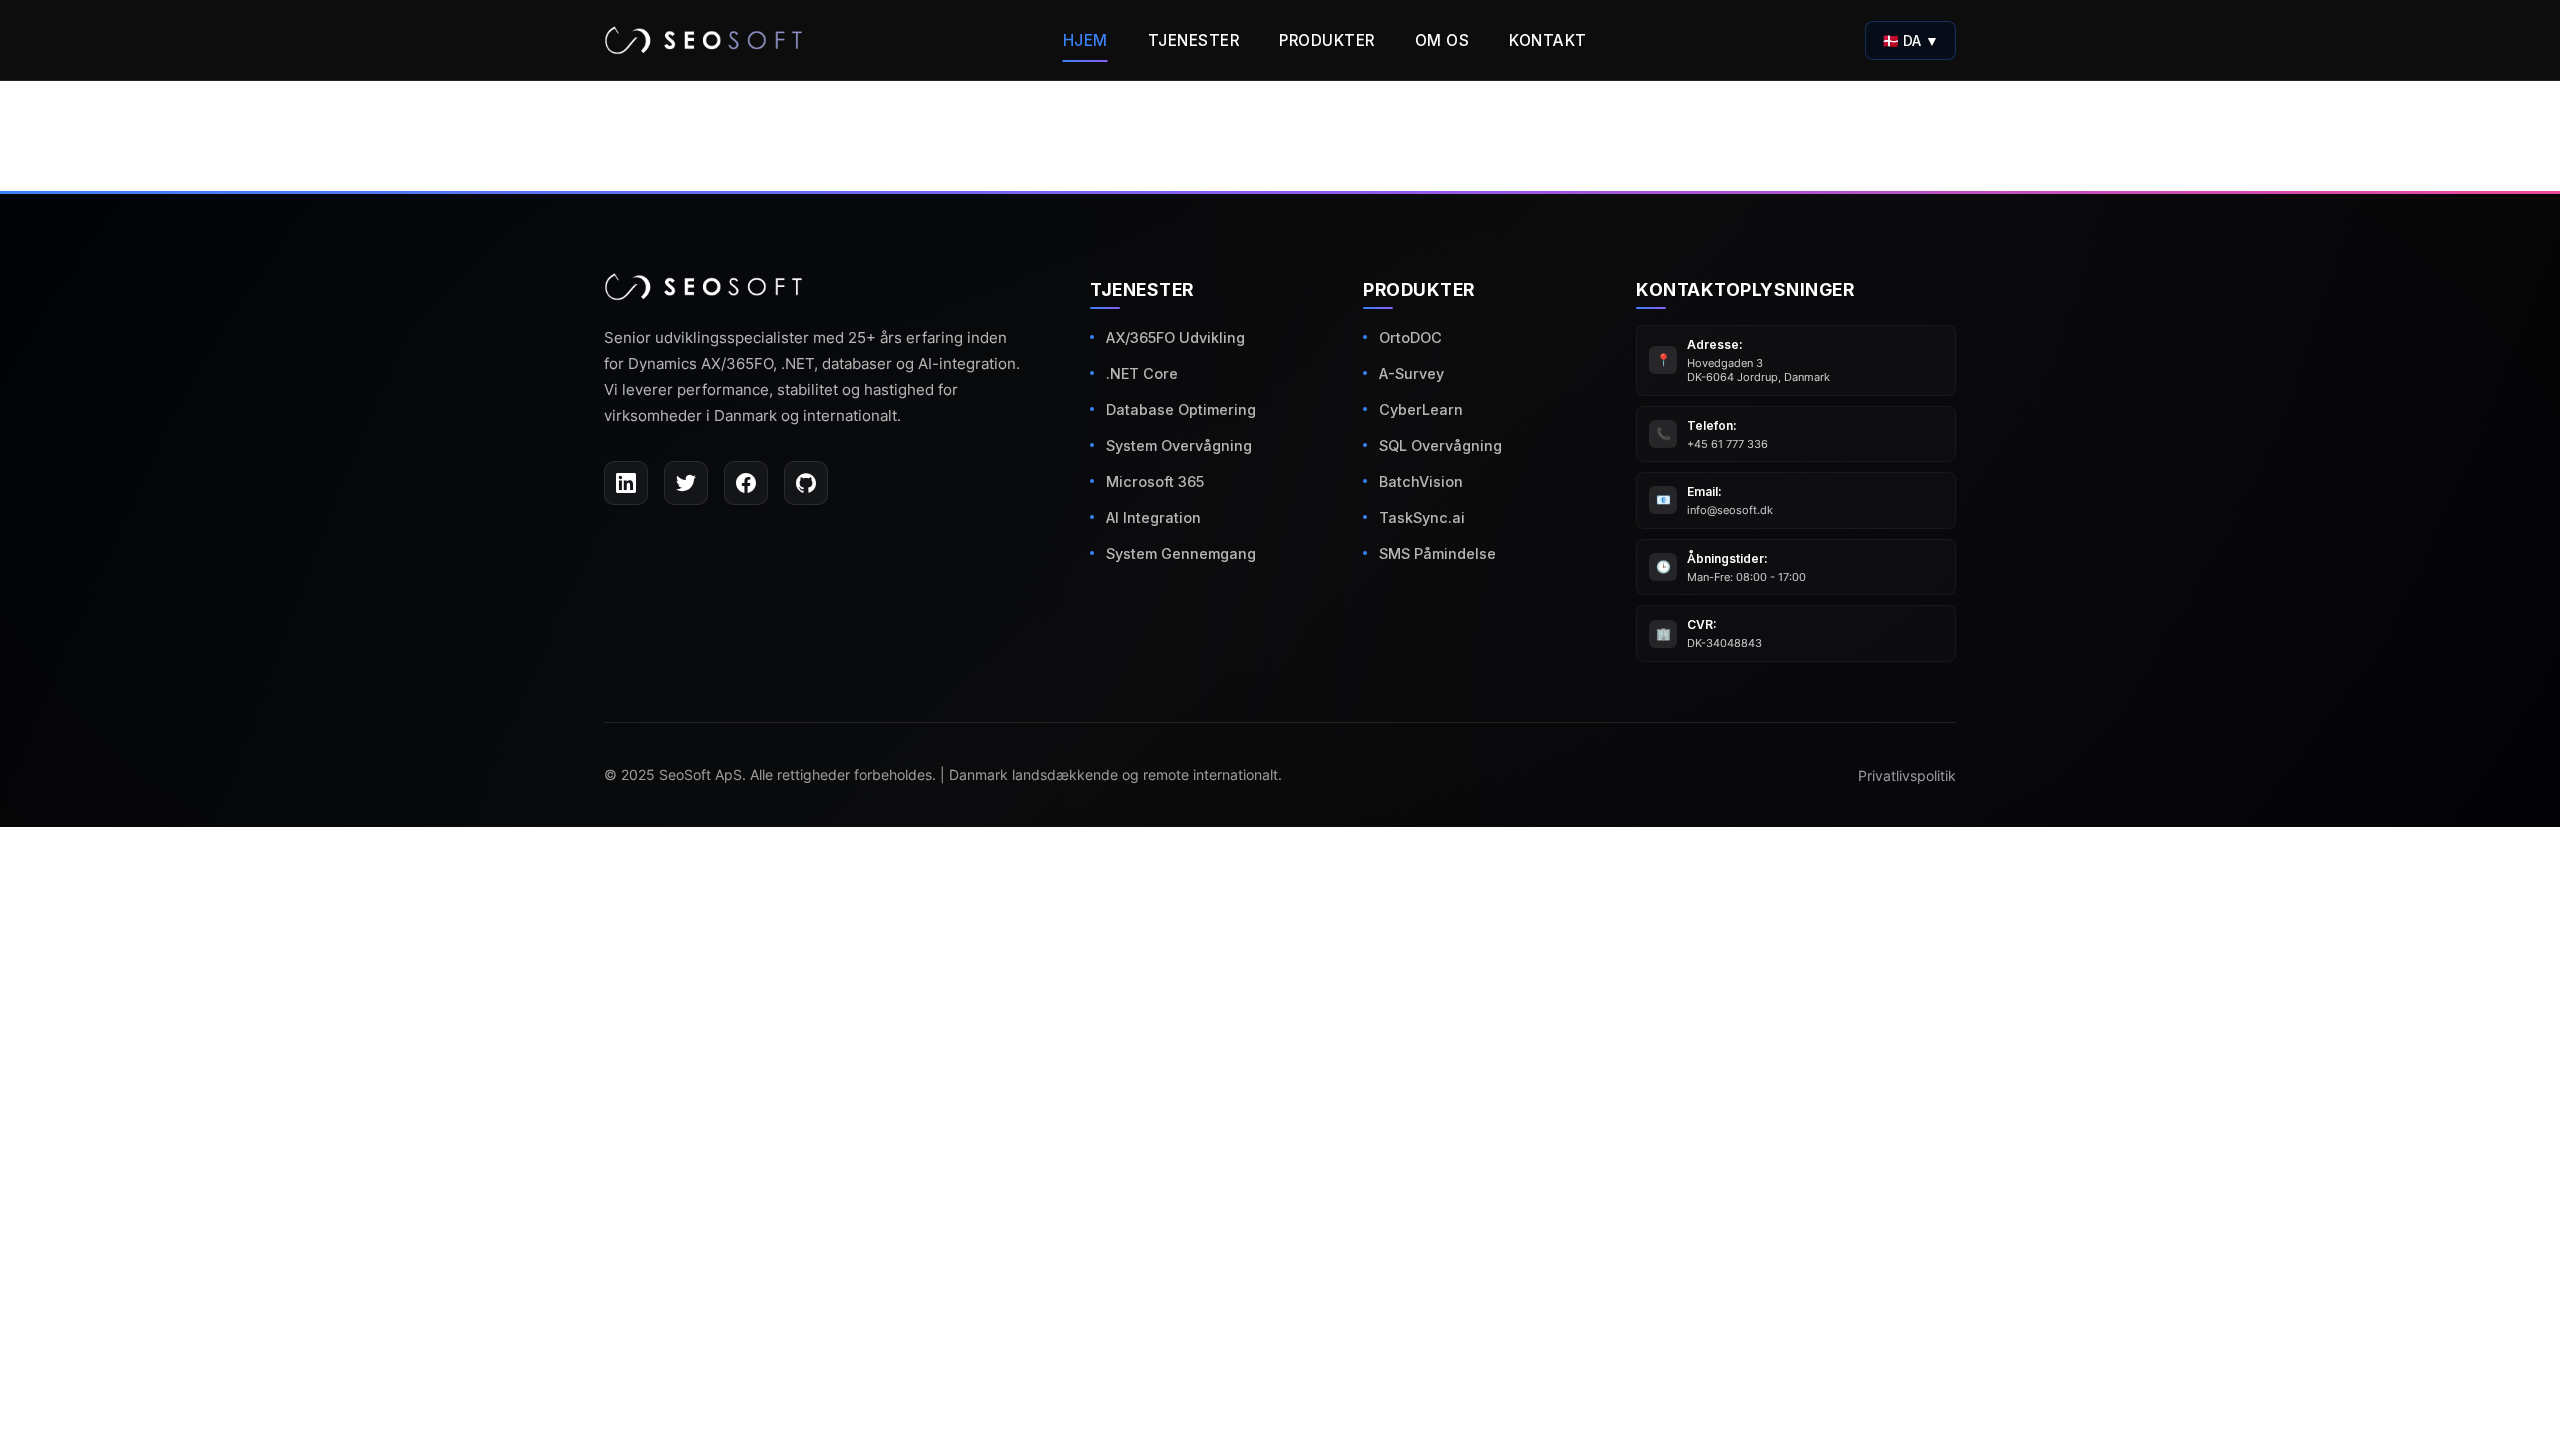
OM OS (1442, 40)
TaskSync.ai (1422, 517)
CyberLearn (1421, 409)
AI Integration (1153, 517)
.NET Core (1142, 373)
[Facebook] (746, 483)
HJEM (1085, 40)
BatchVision (1421, 481)
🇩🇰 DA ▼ (1910, 40)
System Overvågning (1179, 445)
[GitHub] (806, 483)
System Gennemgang (1181, 553)
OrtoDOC (1410, 337)
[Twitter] (686, 483)
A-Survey (1411, 373)
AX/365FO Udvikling (1175, 337)
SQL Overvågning (1440, 445)
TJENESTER (1194, 40)
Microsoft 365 (1155, 481)
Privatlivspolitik (1907, 776)
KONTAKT (1548, 40)
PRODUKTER (1327, 40)
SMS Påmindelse (1437, 553)
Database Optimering (1181, 409)
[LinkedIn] (626, 483)
